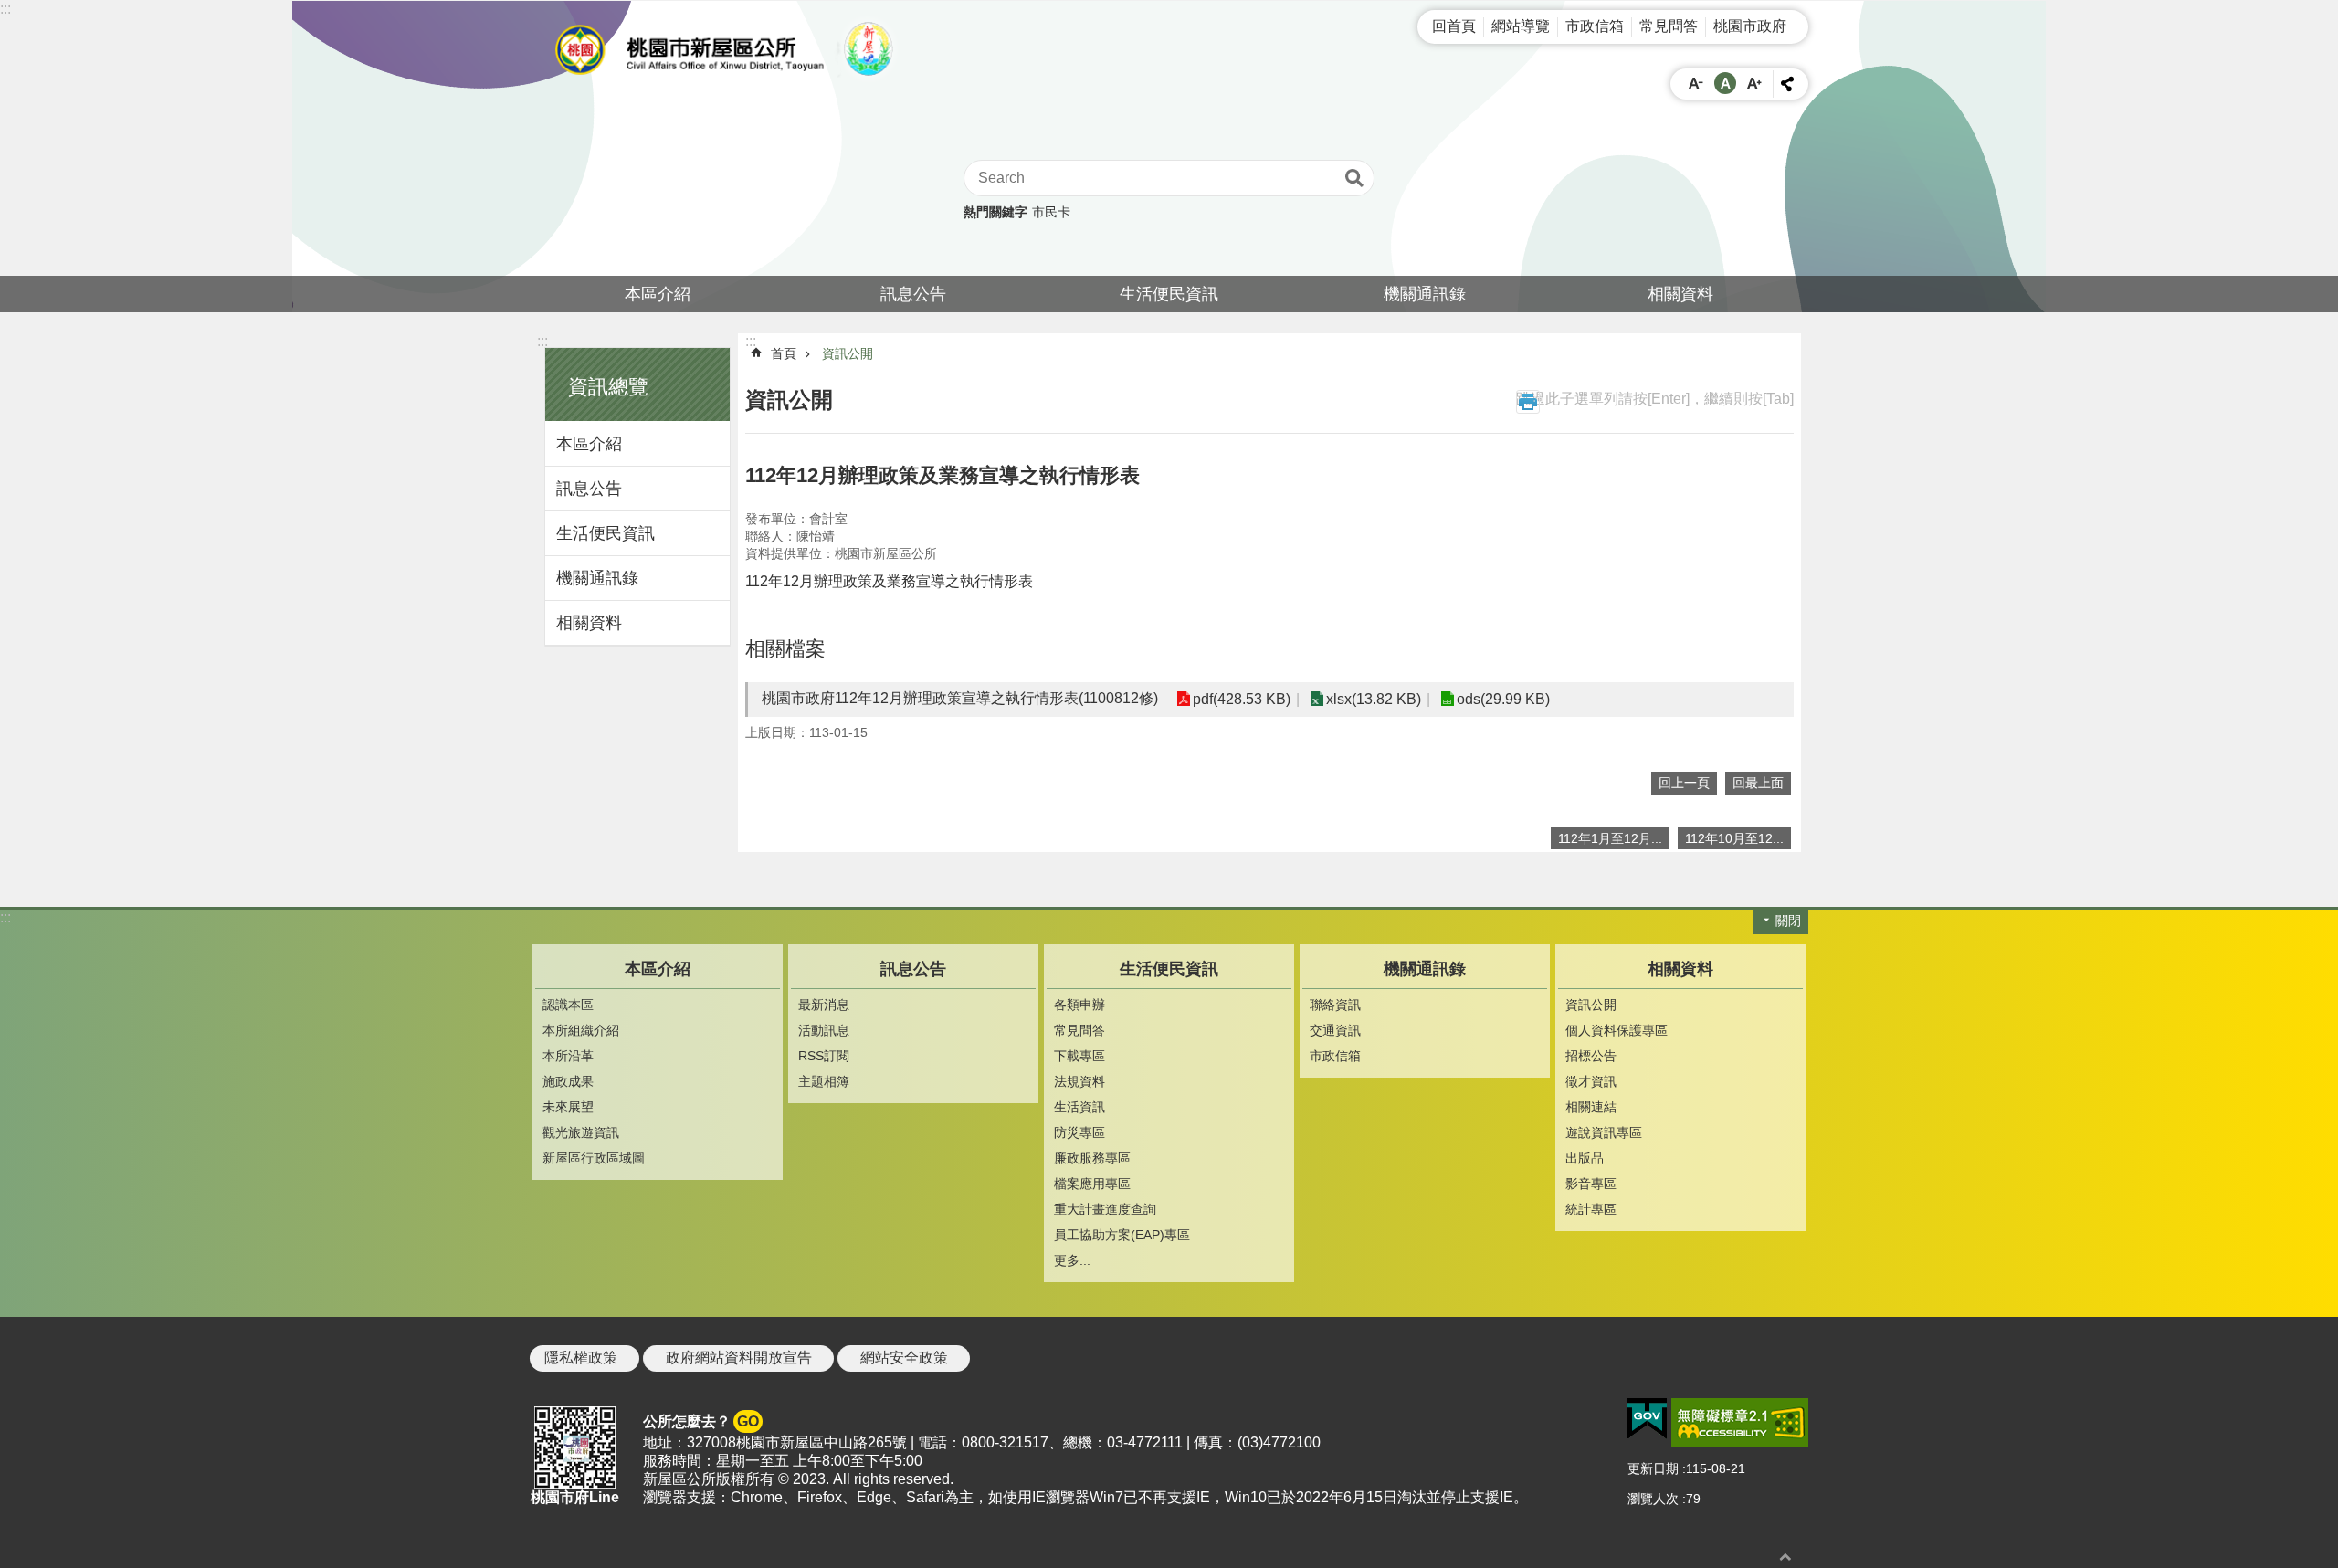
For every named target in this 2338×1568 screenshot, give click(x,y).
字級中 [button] (1725, 83)
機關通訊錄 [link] (1425, 294)
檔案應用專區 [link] (1092, 1184)
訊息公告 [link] (913, 294)
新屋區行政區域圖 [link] (594, 1158)
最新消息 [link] (824, 1005)
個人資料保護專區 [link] (1617, 1030)
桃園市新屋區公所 (731, 49)
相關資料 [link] (1680, 294)
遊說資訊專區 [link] (1604, 1132)
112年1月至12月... (1610, 838)
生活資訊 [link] (1079, 1107)
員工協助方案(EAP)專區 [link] (1122, 1235)
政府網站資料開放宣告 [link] (739, 1358)
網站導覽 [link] (1521, 26)
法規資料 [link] (1079, 1081)
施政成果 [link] (568, 1081)
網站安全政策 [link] (904, 1358)
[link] (1647, 1419)
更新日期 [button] (1653, 1468)
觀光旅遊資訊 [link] (581, 1132)
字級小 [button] (1696, 83)
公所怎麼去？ (701, 1421)
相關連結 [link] (1591, 1107)
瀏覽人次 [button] (1653, 1499)
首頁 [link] (784, 353)
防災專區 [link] (1079, 1132)
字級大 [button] (1754, 83)
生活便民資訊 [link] (1169, 294)
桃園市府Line (575, 1497)
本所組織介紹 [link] (581, 1030)
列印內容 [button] (1528, 402)
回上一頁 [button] (1684, 783)
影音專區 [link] (1591, 1184)
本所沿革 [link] (568, 1056)
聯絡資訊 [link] (1335, 1005)
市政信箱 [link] (1595, 26)
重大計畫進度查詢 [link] (1105, 1209)
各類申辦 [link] (1079, 1005)
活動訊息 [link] (824, 1030)
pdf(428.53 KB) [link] (1242, 699)
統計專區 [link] (1591, 1209)
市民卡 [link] (1051, 212)
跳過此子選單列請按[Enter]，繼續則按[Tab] (1655, 399)
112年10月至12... (1734, 838)
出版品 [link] (1585, 1158)
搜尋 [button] (1354, 178)
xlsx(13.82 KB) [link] (1374, 699)
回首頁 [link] (1454, 26)
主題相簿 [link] (824, 1081)
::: (5, 9)
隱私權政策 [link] (581, 1358)
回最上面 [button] (1758, 783)
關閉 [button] (1788, 921)
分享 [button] (1787, 84)
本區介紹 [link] (658, 294)
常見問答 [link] (1669, 26)
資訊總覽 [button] (608, 387)
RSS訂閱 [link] (824, 1056)
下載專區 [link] (1079, 1056)
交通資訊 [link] (1335, 1030)
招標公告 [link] (1591, 1056)
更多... (1072, 1260)
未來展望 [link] (568, 1107)
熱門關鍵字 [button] (995, 212)
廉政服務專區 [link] (1092, 1158)
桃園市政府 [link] (1750, 26)
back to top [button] (1785, 1557)
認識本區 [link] (568, 1005)
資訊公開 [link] (848, 353)
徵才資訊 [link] (1591, 1081)
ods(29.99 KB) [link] (1503, 699)
